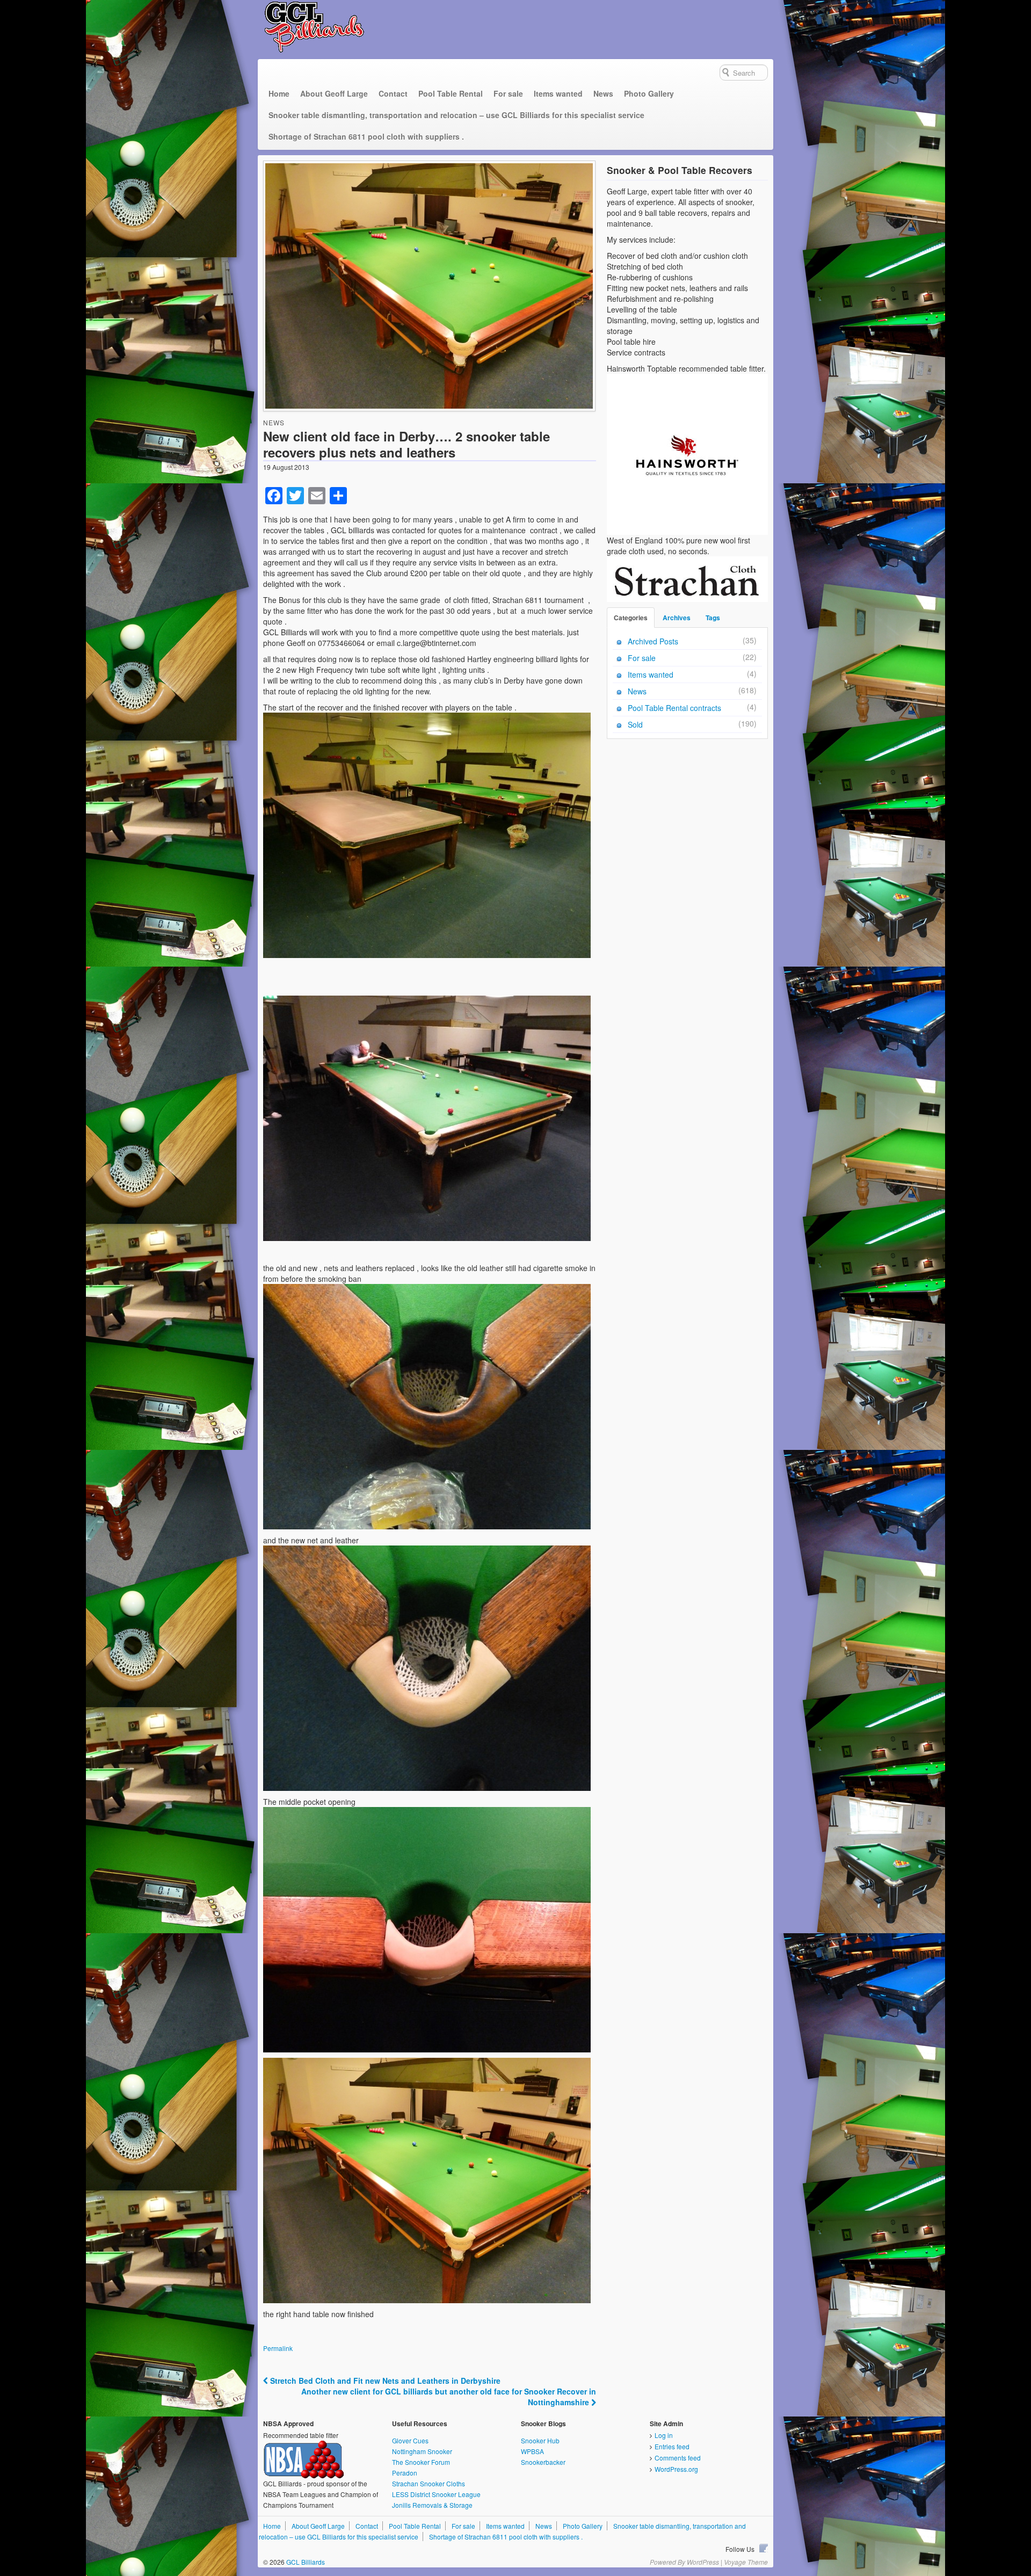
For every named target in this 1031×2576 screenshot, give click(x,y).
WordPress (703, 2562)
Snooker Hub (540, 2440)
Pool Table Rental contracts (674, 708)
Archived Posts (653, 641)
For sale (508, 93)
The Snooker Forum (421, 2462)
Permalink (278, 2348)
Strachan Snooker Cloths (429, 2483)
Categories (631, 618)
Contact (393, 93)
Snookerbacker (543, 2462)
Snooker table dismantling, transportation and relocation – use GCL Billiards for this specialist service (456, 115)
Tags (713, 618)
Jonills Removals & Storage (432, 2505)
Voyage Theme (746, 2562)
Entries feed (672, 2446)
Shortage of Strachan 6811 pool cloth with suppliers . (366, 136)
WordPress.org (676, 2469)
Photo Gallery (649, 93)
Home (279, 93)
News (603, 93)
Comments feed (678, 2458)
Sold (635, 724)
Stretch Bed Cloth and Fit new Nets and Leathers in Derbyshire (384, 2381)
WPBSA (532, 2451)
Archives (677, 618)
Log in (664, 2435)
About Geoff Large (334, 93)
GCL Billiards (305, 2562)
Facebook (764, 2548)
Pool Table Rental (451, 93)
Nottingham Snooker (422, 2451)
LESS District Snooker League (436, 2494)
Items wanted (558, 93)
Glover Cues (410, 2440)
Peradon (405, 2473)
